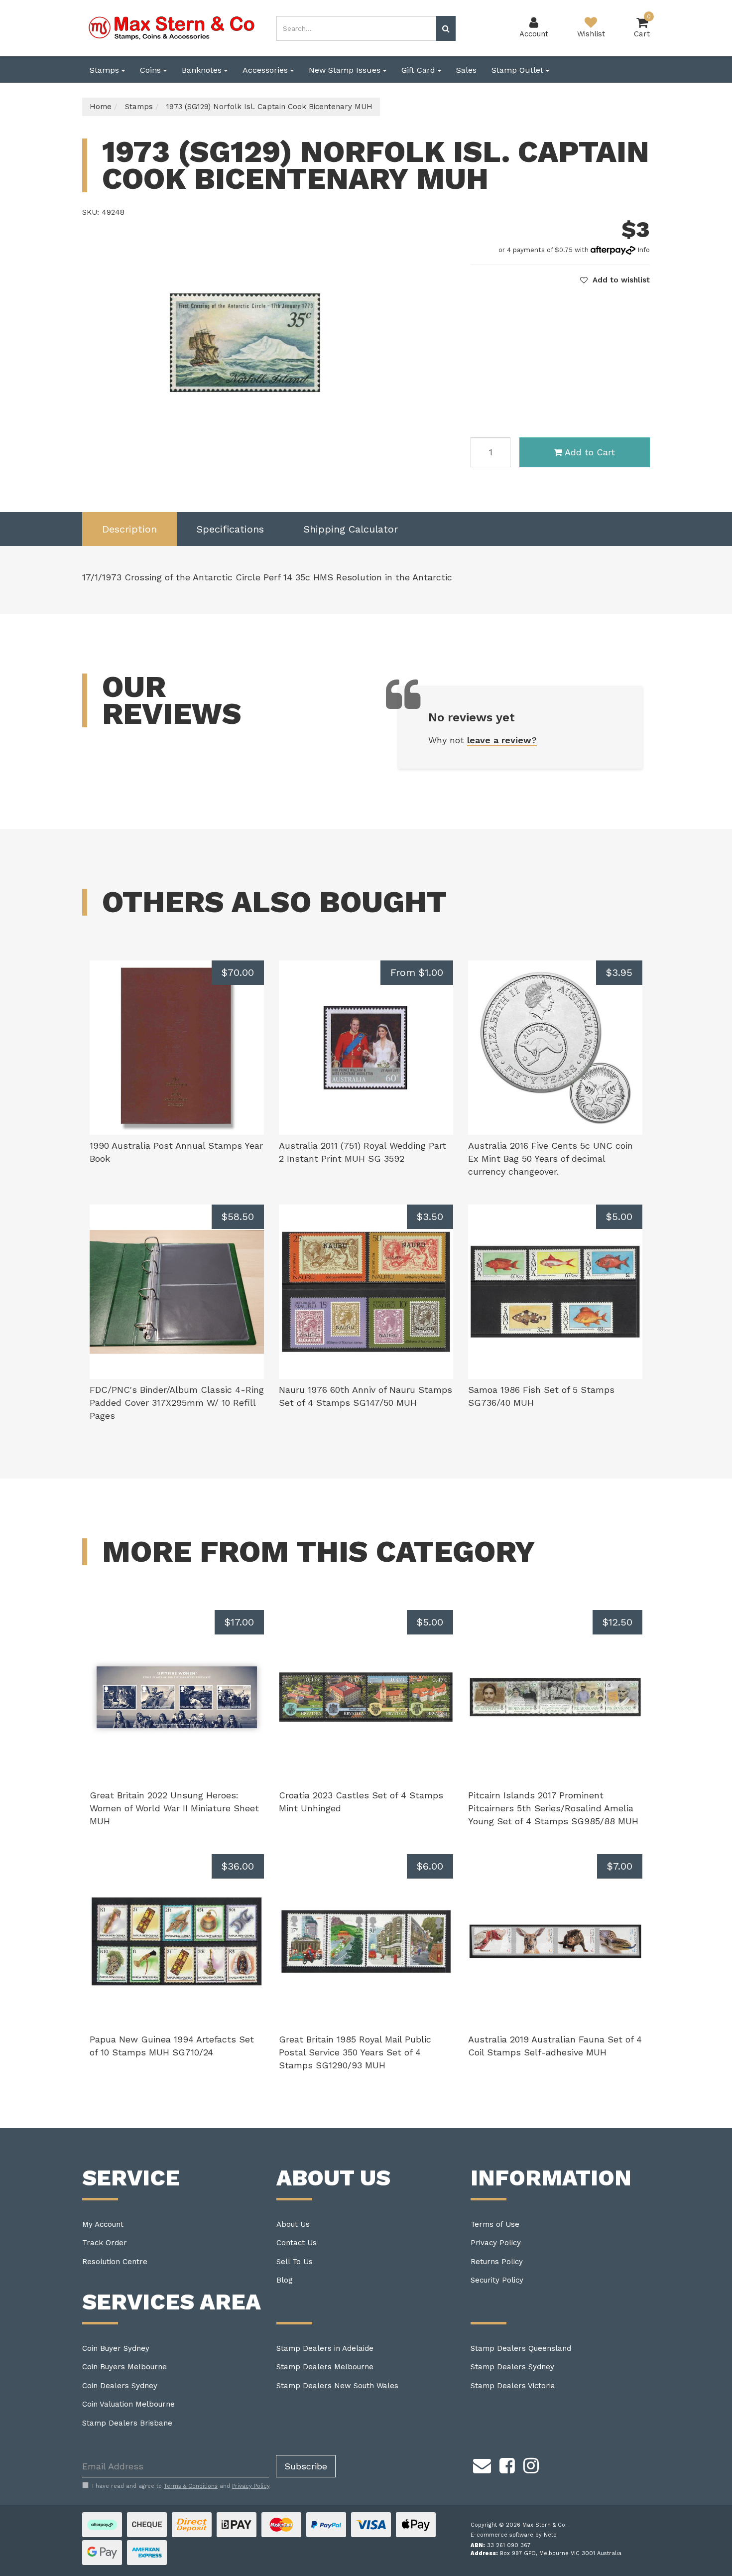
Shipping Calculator (351, 529)
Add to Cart (590, 452)
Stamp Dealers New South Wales (337, 2386)
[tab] (129, 529)
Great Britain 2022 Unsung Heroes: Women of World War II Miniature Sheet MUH (174, 1808)
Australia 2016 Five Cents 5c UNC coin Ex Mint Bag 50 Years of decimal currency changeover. (550, 1158)
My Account (103, 2224)
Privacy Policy (496, 2243)
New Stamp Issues (346, 70)
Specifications (230, 529)
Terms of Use (495, 2224)
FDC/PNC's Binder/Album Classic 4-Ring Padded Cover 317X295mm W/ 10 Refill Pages (177, 1402)
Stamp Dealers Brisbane (127, 2423)
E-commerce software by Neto (514, 2535)
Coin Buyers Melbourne (124, 2367)
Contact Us (297, 2243)
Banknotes (203, 70)
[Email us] (482, 2464)
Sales (466, 70)
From (417, 972)
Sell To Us (295, 2262)
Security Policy (497, 2280)
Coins (152, 70)
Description (129, 529)
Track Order (105, 2243)
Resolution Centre (115, 2262)
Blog (285, 2280)
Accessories (266, 70)
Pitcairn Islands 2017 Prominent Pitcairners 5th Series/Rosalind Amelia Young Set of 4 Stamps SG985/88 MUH (553, 1808)
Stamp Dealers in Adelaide (325, 2348)
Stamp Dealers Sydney (512, 2367)
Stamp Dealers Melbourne (325, 2367)
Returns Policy (497, 2262)
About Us (293, 2224)
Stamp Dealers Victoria (513, 2386)
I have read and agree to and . (182, 2486)
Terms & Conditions (191, 2486)
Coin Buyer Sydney (116, 2348)
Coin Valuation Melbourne (128, 2404)
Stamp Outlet (519, 70)
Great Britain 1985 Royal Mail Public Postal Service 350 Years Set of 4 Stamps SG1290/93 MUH (355, 2052)
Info (644, 250)
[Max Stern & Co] (172, 27)
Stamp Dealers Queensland (521, 2348)
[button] (615, 280)
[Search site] (446, 28)
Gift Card (420, 70)
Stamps (106, 70)
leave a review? (502, 740)
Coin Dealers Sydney (120, 2386)
